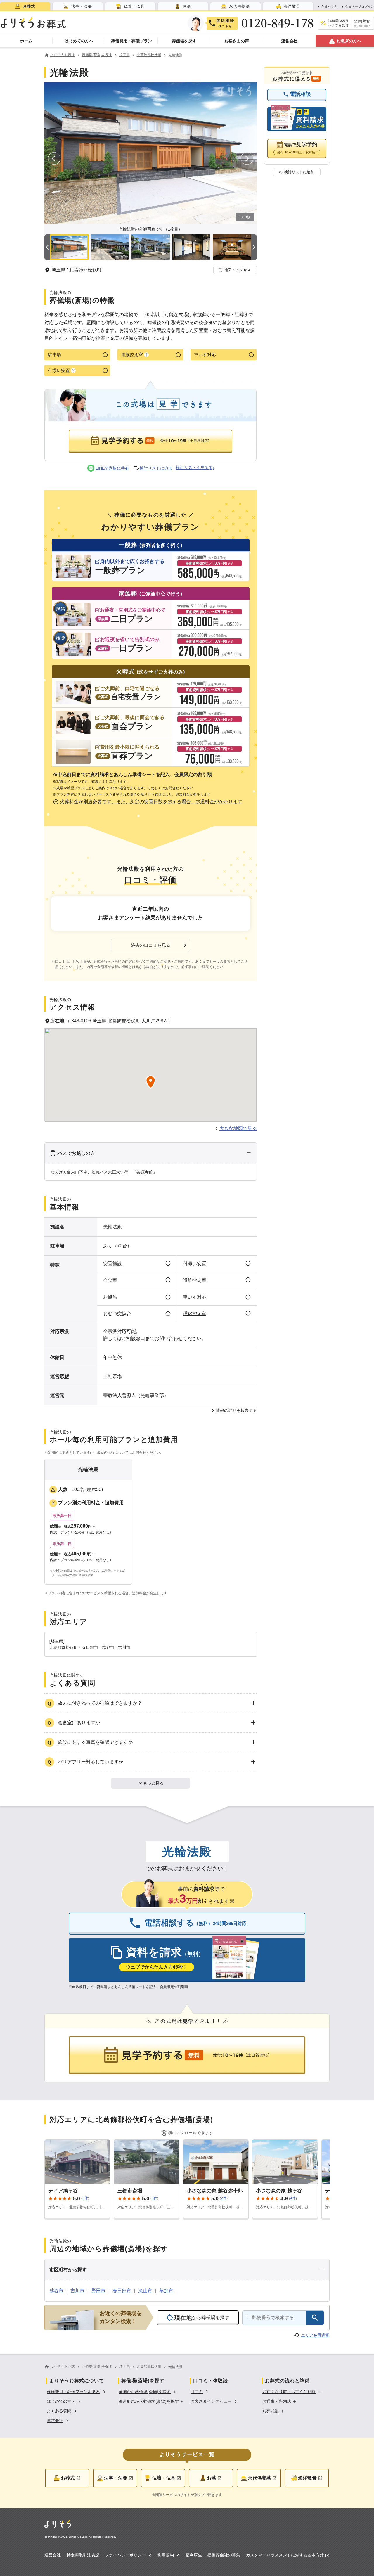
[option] (77, 2391)
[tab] (25, 6)
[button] (235, 270)
